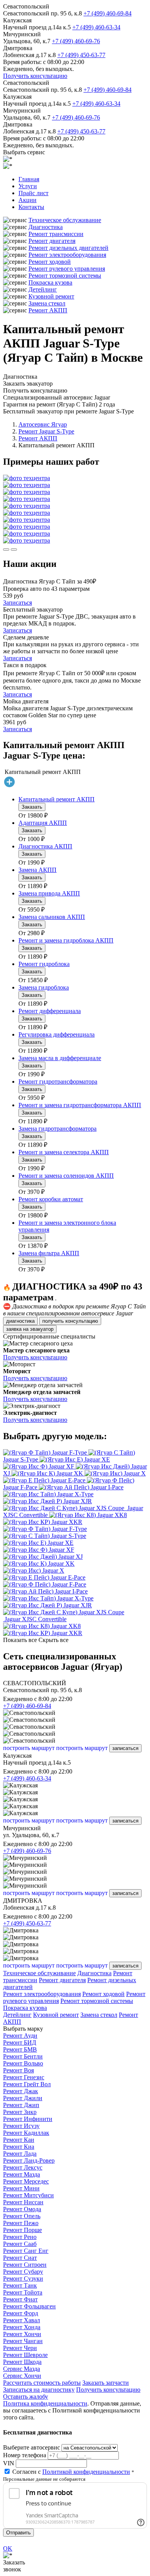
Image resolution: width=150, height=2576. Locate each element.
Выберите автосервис (32, 2447)
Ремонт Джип (21, 2105)
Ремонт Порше (22, 2230)
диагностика (20, 1321)
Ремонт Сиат (20, 2258)
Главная (29, 179)
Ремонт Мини (21, 2188)
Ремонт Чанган (23, 2341)
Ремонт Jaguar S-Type (46, 431)
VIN (9, 2463)
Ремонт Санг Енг (26, 2251)
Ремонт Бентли (23, 2056)
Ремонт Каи (19, 2140)
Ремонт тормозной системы (65, 276)
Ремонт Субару (23, 2272)
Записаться (17, 603)
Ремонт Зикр (20, 2112)
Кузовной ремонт (51, 296)
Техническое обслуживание (65, 220)
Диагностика (46, 227)
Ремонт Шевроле (25, 2355)
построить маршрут (29, 1748)
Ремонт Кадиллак (26, 2133)
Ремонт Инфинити (28, 2119)
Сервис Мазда (22, 2369)
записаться (125, 1748)
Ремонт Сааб (20, 2244)
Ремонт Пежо (21, 2223)
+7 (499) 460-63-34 (96, 27)
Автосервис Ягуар (43, 424)
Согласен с (71, 2472)
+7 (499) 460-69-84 (107, 13)
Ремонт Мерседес (26, 2181)
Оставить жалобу (26, 2396)
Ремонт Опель (22, 2216)
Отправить (18, 2533)
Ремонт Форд (21, 2313)
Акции (27, 200)
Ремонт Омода (22, 2209)
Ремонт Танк (20, 2285)
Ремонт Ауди (20, 2036)
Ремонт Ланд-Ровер (29, 2160)
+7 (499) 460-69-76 (76, 41)
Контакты (31, 207)
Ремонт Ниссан (23, 2202)
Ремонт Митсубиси (28, 2195)
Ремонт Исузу (21, 2126)
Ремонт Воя (18, 2070)
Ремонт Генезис (24, 2077)
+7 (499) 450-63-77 (81, 55)
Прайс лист (33, 193)
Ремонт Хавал (22, 2320)
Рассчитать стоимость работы (42, 2383)
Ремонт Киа (19, 2147)
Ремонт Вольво (23, 2063)
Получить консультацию (35, 76)
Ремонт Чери (20, 2348)
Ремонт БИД (20, 2042)
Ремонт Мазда (22, 2174)
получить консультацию (70, 1321)
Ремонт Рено (20, 2237)
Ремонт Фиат (20, 2299)
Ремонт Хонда (22, 2327)
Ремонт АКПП (48, 310)
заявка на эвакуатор (30, 1329)
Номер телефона (25, 2455)
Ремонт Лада (20, 2154)
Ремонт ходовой (50, 262)
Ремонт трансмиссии (56, 234)
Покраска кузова (50, 282)
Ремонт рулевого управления (67, 269)
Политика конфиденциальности (45, 2403)
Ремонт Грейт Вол (27, 2084)
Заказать (32, 807)
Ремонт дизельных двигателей (68, 248)
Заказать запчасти (106, 2383)
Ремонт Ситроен (25, 2265)
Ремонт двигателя (52, 241)
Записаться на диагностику (39, 2390)
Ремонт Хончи (22, 2334)
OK (8, 2548)
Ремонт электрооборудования (67, 255)
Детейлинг (43, 289)
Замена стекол (47, 303)
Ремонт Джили (23, 2098)
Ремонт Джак (21, 2091)
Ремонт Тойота (23, 2292)
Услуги (28, 186)
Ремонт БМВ (20, 2049)
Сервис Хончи (22, 2376)
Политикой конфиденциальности (86, 2472)
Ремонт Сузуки (23, 2278)
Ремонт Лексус (23, 2167)
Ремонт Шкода (22, 2362)
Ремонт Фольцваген (29, 2306)
